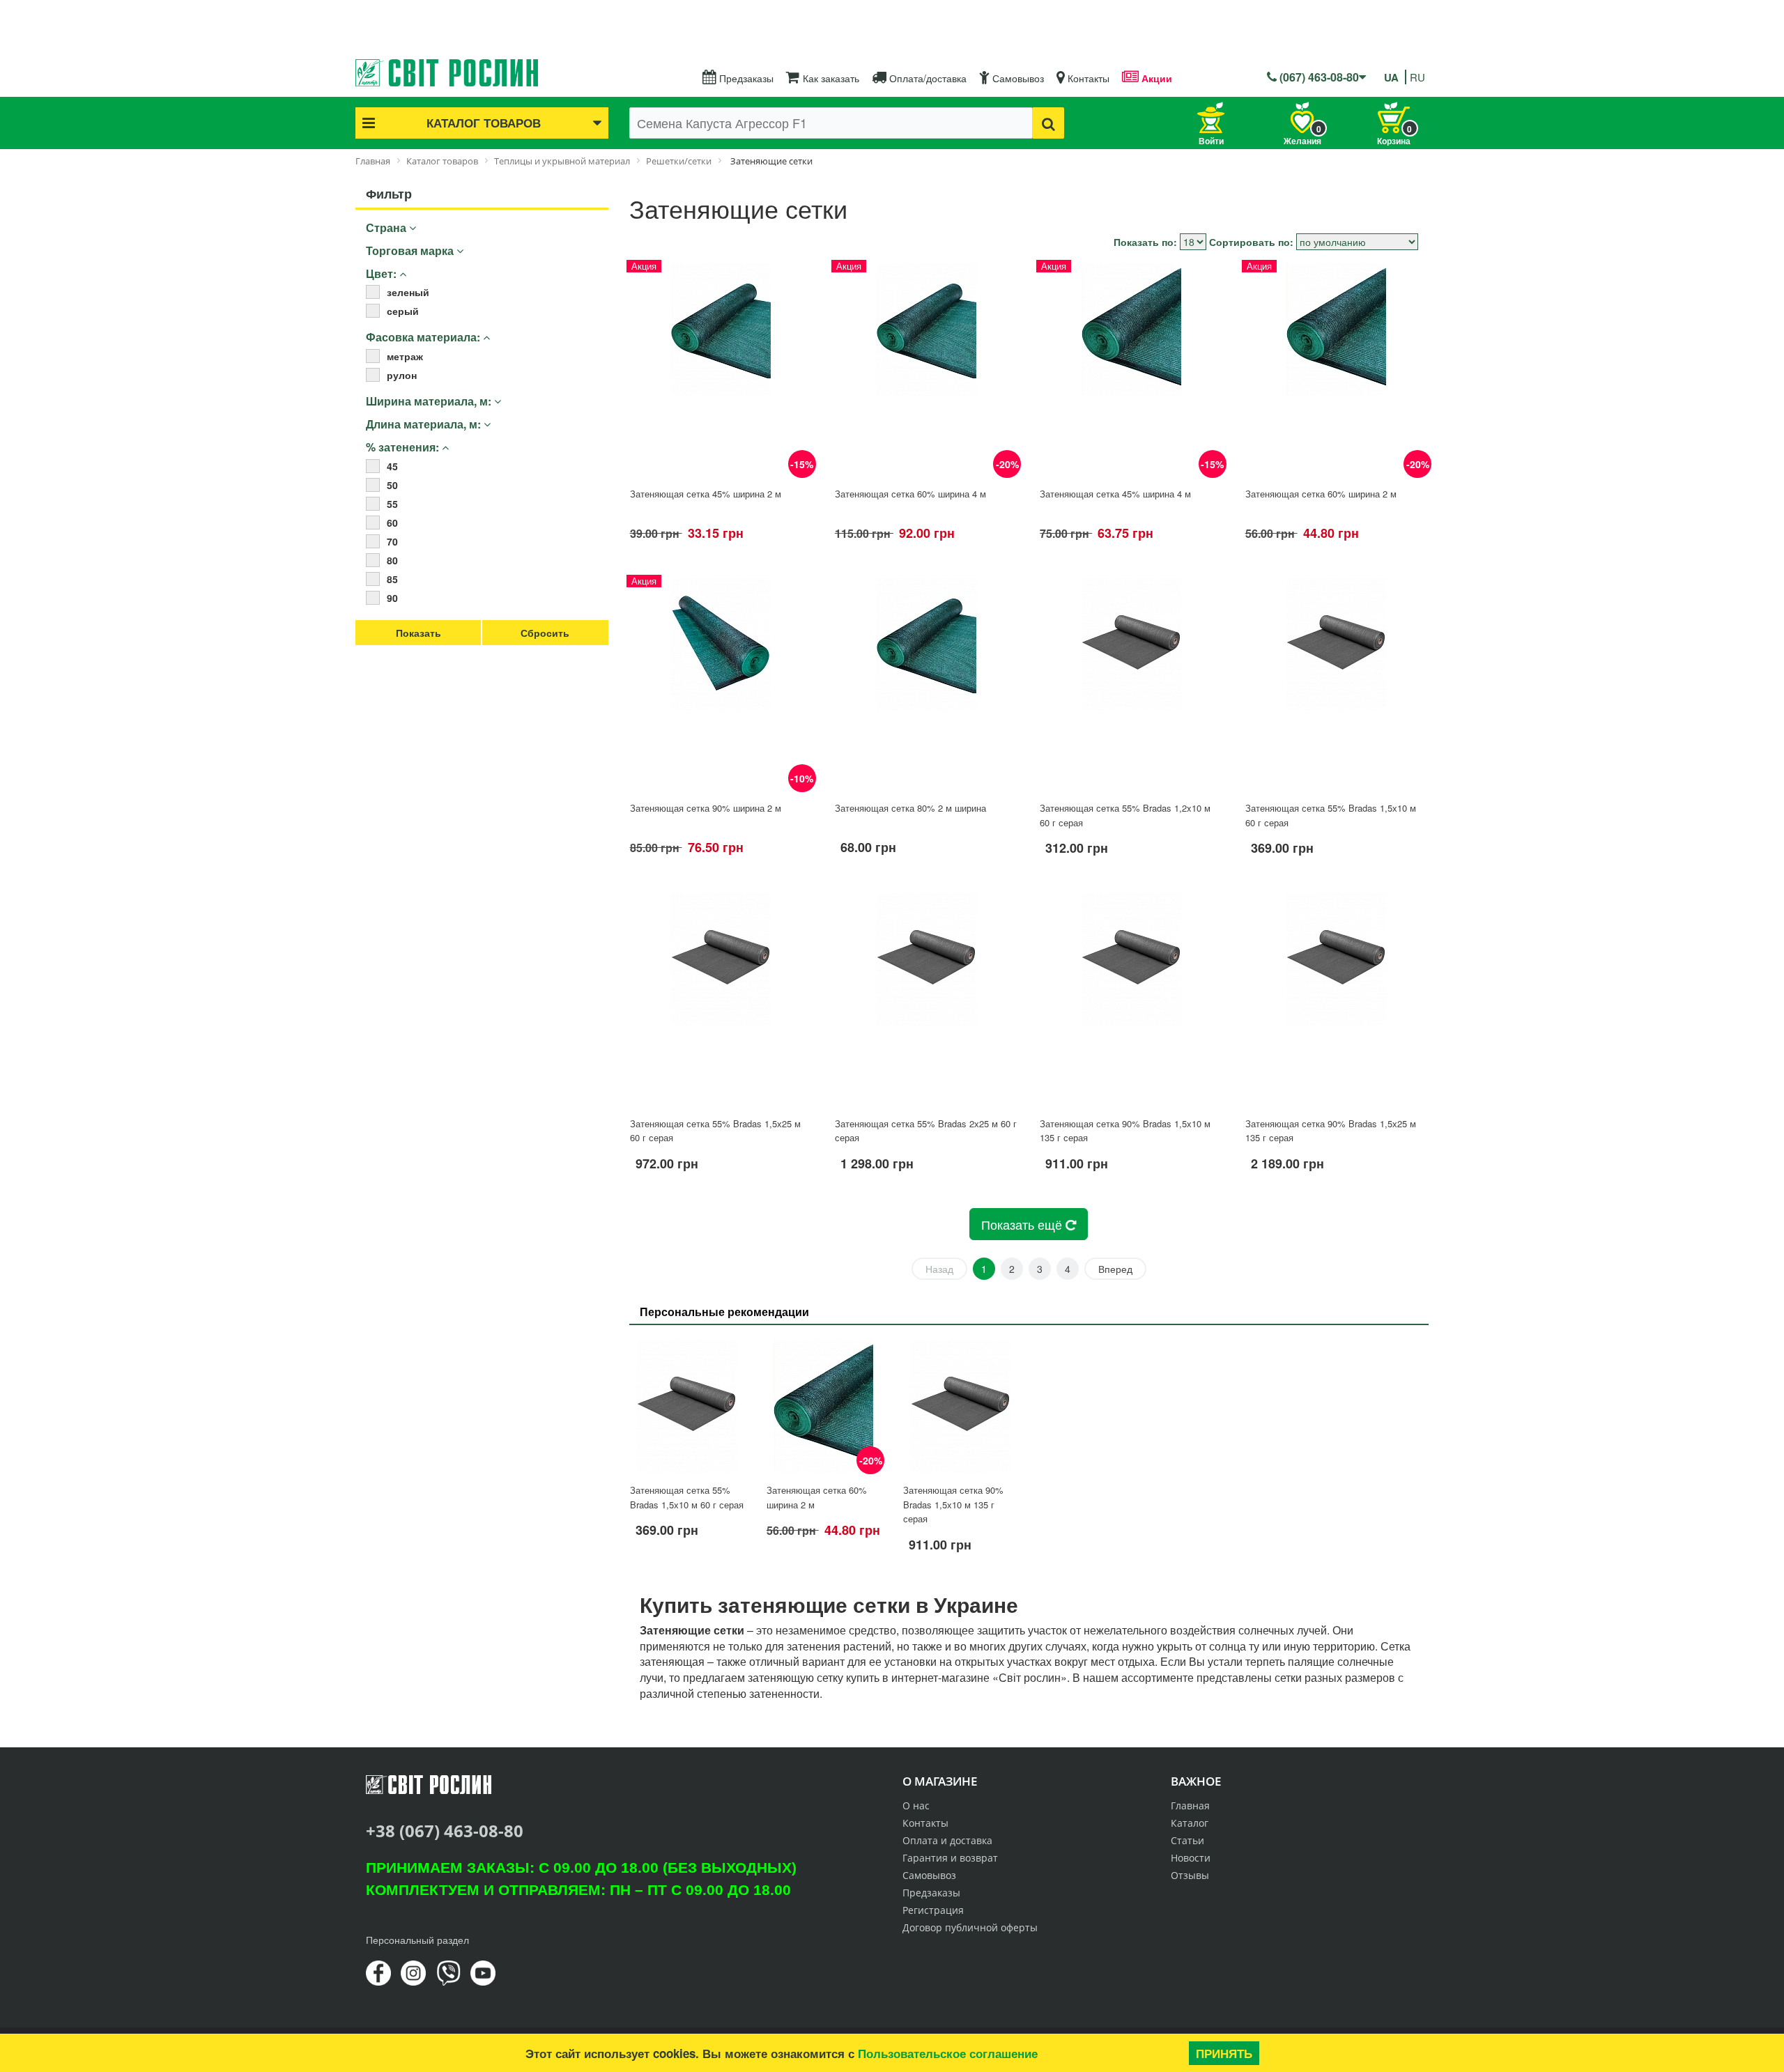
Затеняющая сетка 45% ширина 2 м (706, 494)
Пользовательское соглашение (948, 2053)
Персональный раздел (417, 1940)
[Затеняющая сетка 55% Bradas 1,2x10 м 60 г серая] (1131, 684)
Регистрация (933, 1910)
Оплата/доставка (926, 78)
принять (1224, 2053)
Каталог (1190, 1823)
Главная (1190, 1806)
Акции (1155, 78)
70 (392, 541)
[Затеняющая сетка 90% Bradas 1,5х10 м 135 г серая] (1131, 999)
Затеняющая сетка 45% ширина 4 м (1115, 494)
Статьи (1187, 1840)
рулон (402, 375)
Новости (1191, 1858)
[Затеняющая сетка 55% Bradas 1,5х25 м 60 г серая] (721, 999)
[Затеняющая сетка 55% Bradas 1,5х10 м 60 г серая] (1337, 684)
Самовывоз (1017, 78)
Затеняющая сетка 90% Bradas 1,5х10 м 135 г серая (953, 1504)
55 (392, 504)
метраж (405, 356)
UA (1391, 77)
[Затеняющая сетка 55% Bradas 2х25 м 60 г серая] (926, 999)
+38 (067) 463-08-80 (445, 1831)
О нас (916, 1806)
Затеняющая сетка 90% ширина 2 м (706, 808)
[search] (1048, 123)
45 (392, 466)
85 (392, 579)
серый (403, 311)
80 (392, 560)
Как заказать (830, 78)
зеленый (408, 292)
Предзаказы (745, 78)
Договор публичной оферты (970, 1927)
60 (392, 523)
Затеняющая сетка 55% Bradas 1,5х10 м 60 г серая (687, 1497)
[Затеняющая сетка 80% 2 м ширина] (926, 684)
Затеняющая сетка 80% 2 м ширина (910, 808)
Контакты (1087, 78)
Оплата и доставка (947, 1840)
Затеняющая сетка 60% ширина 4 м (910, 494)
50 (392, 485)
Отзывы (1190, 1875)
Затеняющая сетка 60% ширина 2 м (1321, 494)
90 (392, 598)
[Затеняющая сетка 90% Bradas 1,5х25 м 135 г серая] (1337, 999)
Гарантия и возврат (950, 1858)
